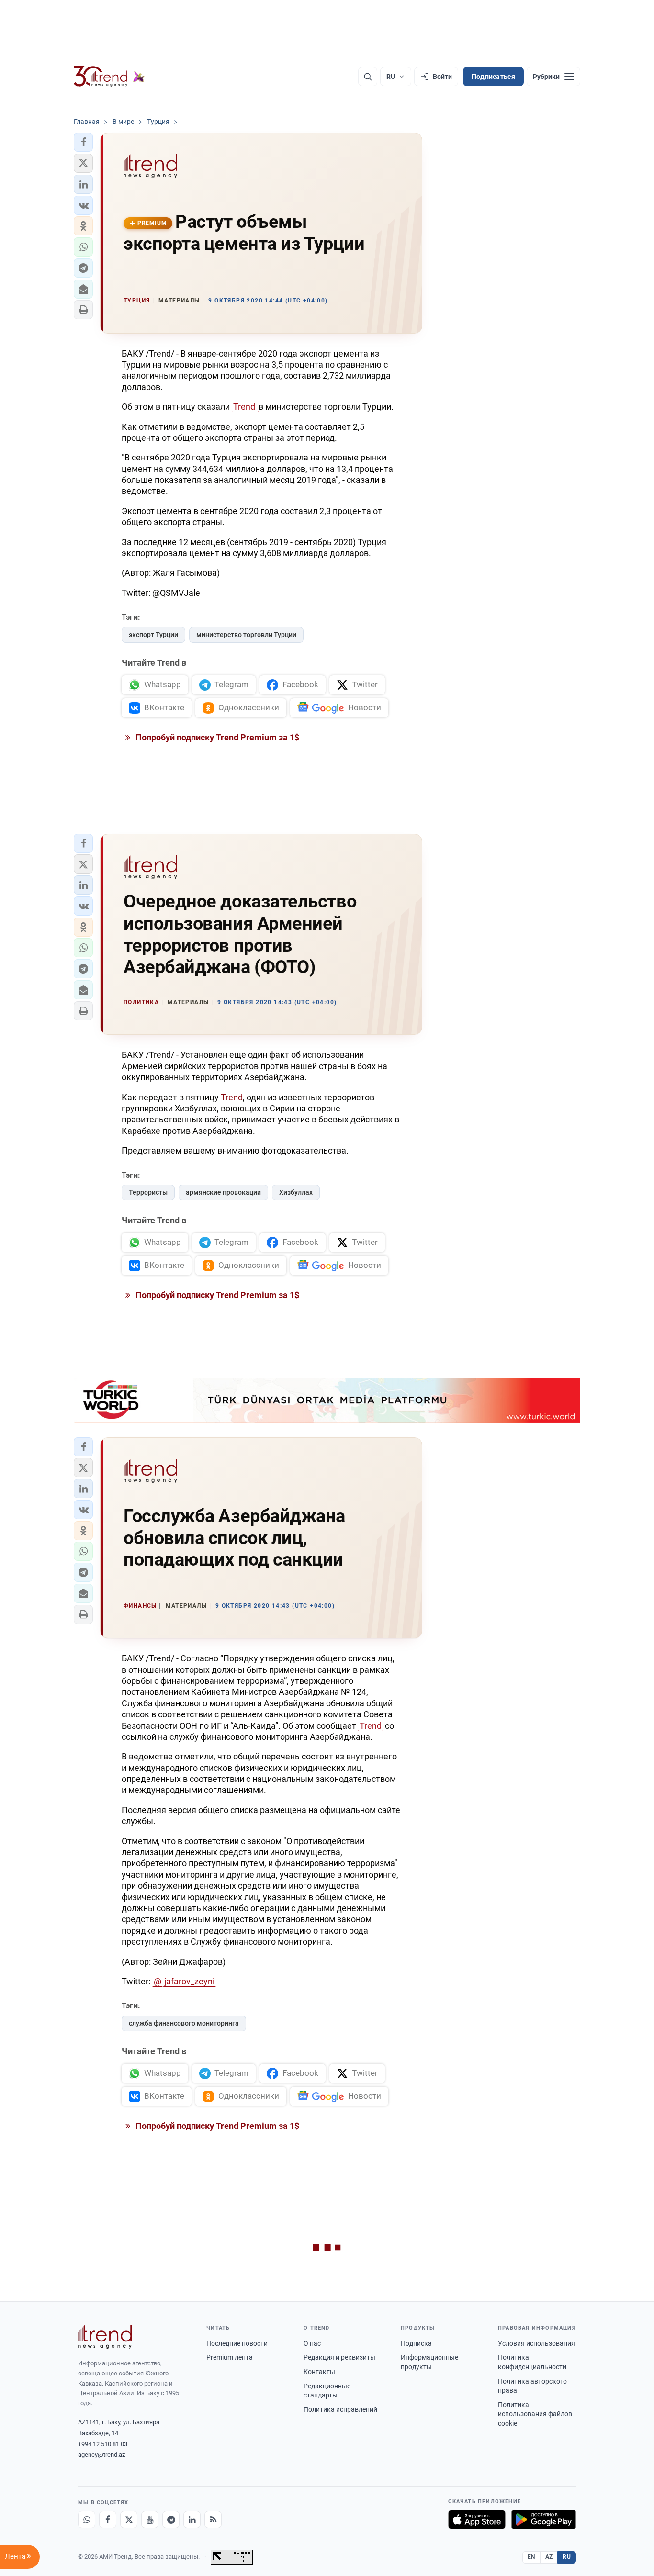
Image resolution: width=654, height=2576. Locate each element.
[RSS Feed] (213, 2520)
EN (531, 2557)
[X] (129, 2520)
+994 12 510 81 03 (103, 2444)
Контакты (319, 2372)
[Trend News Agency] (105, 2337)
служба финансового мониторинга (184, 2023)
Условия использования (536, 2343)
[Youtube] (150, 2520)
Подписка (416, 2343)
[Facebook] (108, 2520)
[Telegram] (171, 2520)
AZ (549, 2557)
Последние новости (237, 2343)
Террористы (148, 1192)
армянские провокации (223, 1192)
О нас (312, 2343)
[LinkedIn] (192, 2520)
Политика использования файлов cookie (535, 2414)
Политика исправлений (340, 2409)
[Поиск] (368, 77)
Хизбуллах (296, 1192)
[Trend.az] (109, 77)
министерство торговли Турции (246, 635)
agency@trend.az (101, 2455)
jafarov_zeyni (189, 1981)
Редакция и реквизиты (339, 2357)
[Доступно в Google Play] (544, 2520)
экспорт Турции (153, 635)
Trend (245, 407)
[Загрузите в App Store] (477, 2520)
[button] (83, 142)
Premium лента (230, 2357)
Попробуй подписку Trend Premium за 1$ (216, 737)
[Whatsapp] (87, 2520)
